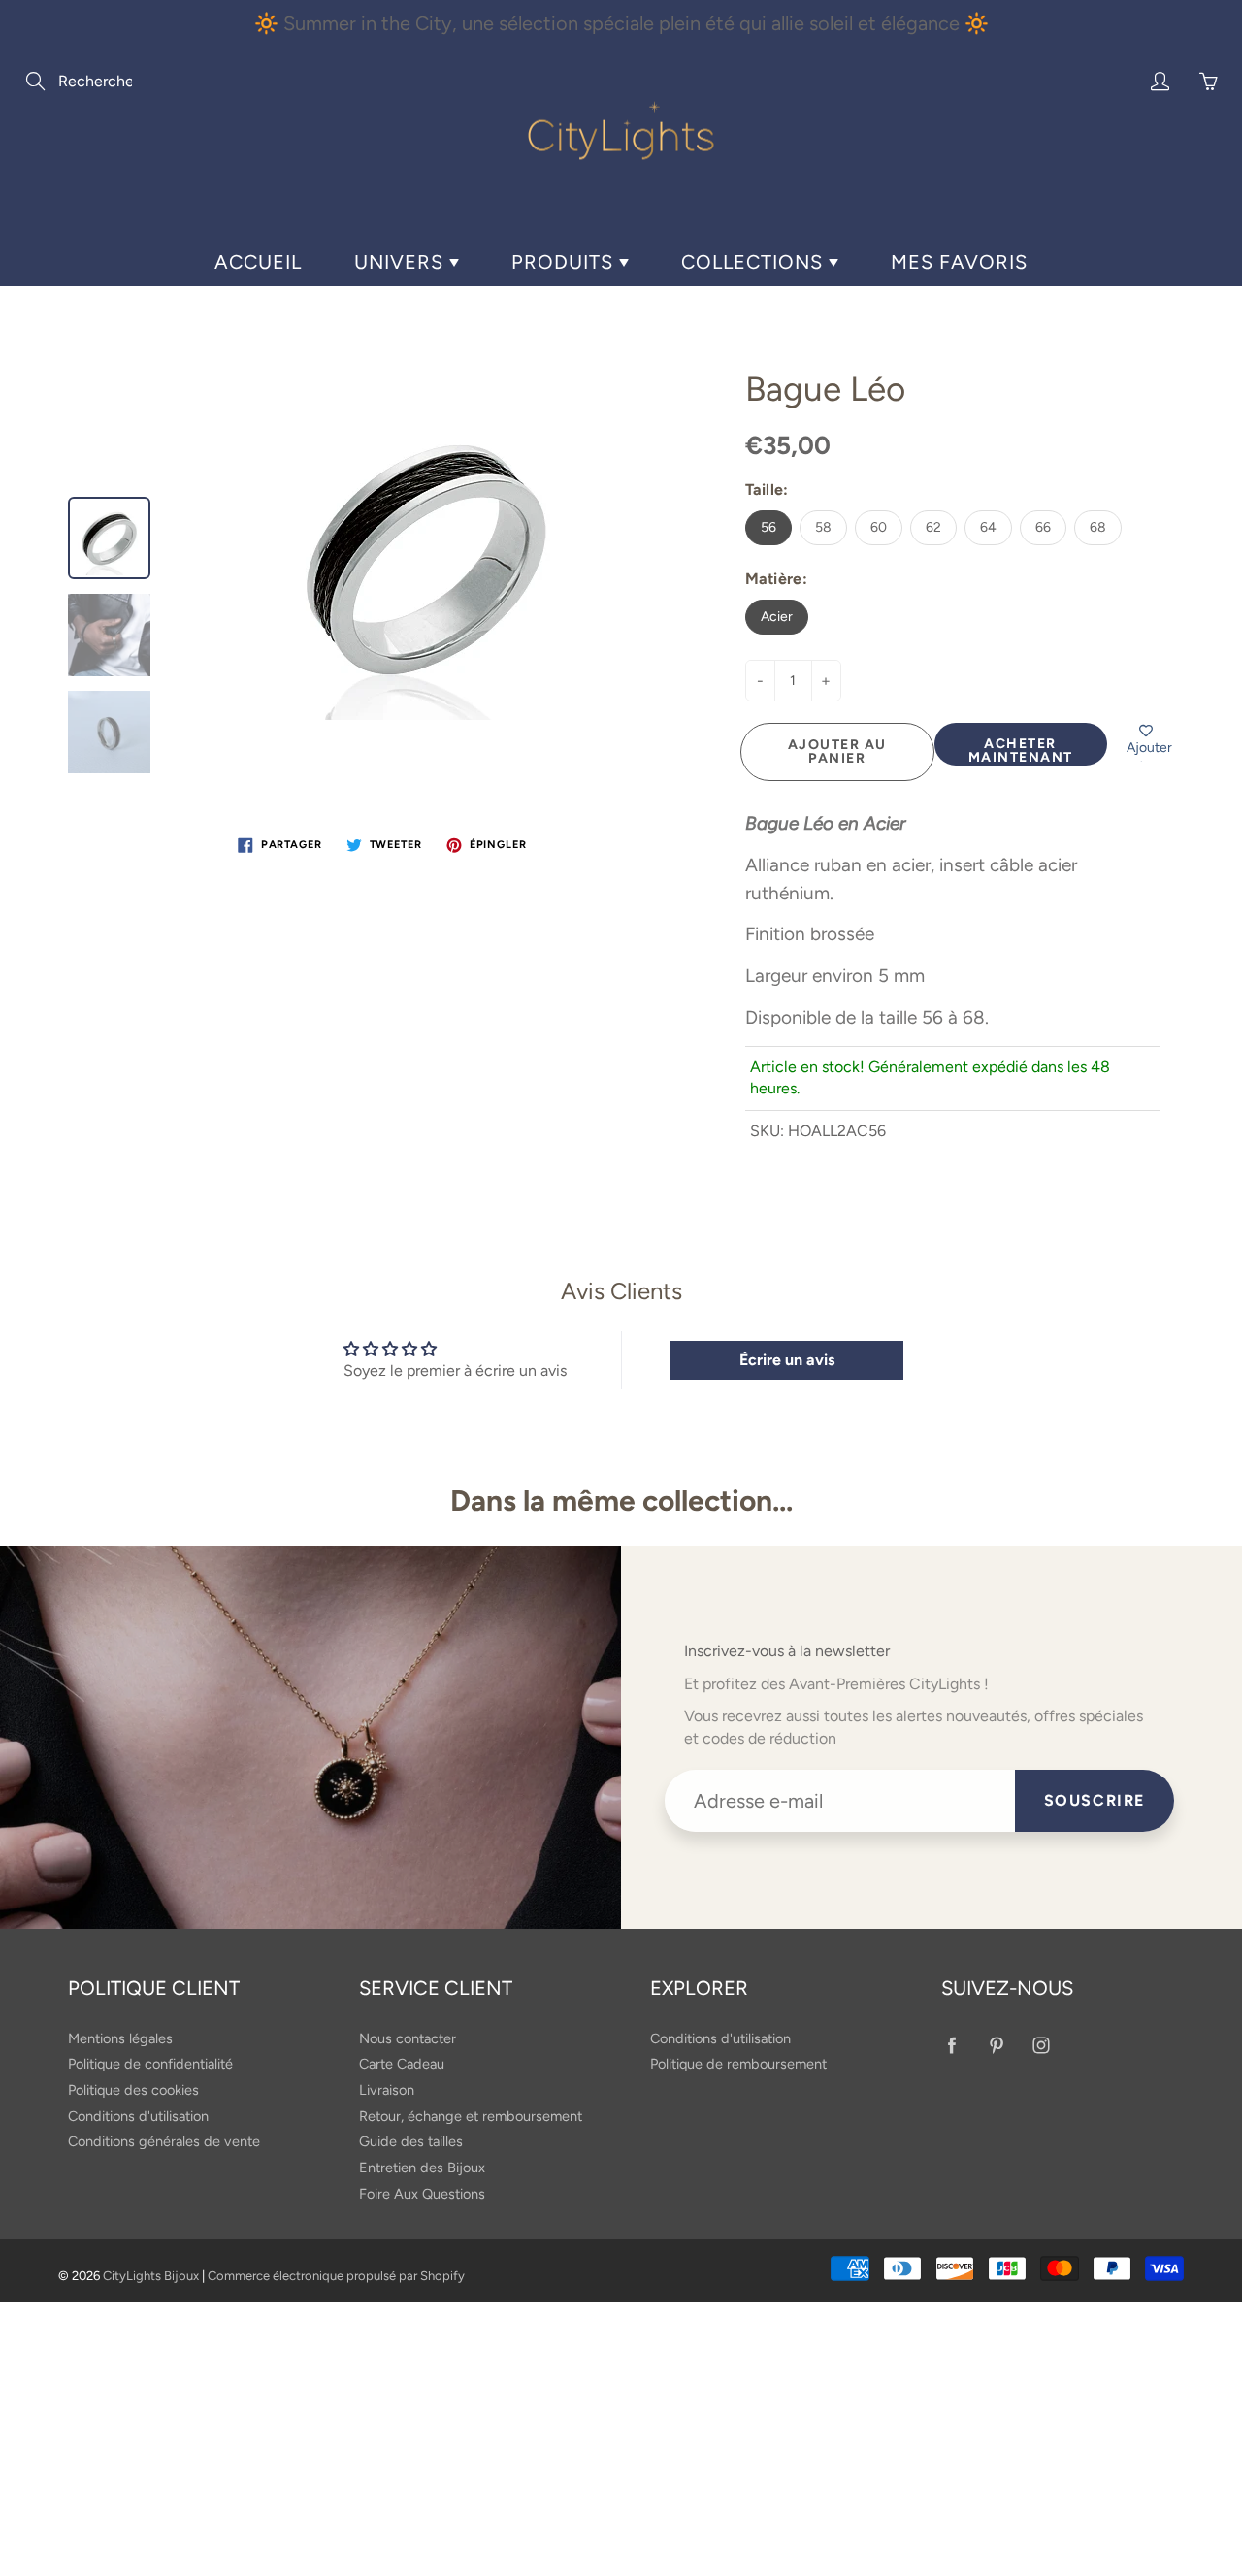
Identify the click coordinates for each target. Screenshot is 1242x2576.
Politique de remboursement (738, 2064)
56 (768, 527)
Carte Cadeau (402, 2064)
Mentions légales (120, 2038)
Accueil (258, 262)
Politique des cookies (133, 2090)
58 (823, 527)
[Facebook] (951, 2046)
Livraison (387, 2090)
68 (1098, 527)
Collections (755, 262)
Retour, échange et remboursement (471, 2116)
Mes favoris (959, 262)
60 (879, 527)
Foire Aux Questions (422, 2194)
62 (933, 527)
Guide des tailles (411, 2141)
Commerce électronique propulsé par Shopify (336, 2276)
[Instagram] (1041, 2046)
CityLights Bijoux (151, 2276)
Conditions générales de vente (164, 2141)
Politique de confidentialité (150, 2064)
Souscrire (1095, 1800)
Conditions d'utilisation (138, 2116)
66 (1043, 527)
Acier (777, 617)
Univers (402, 262)
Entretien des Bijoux (422, 2168)
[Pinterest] (996, 2046)
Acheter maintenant (1021, 750)
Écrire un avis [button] (787, 1360)
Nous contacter (408, 2038)
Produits (565, 262)
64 (988, 527)
